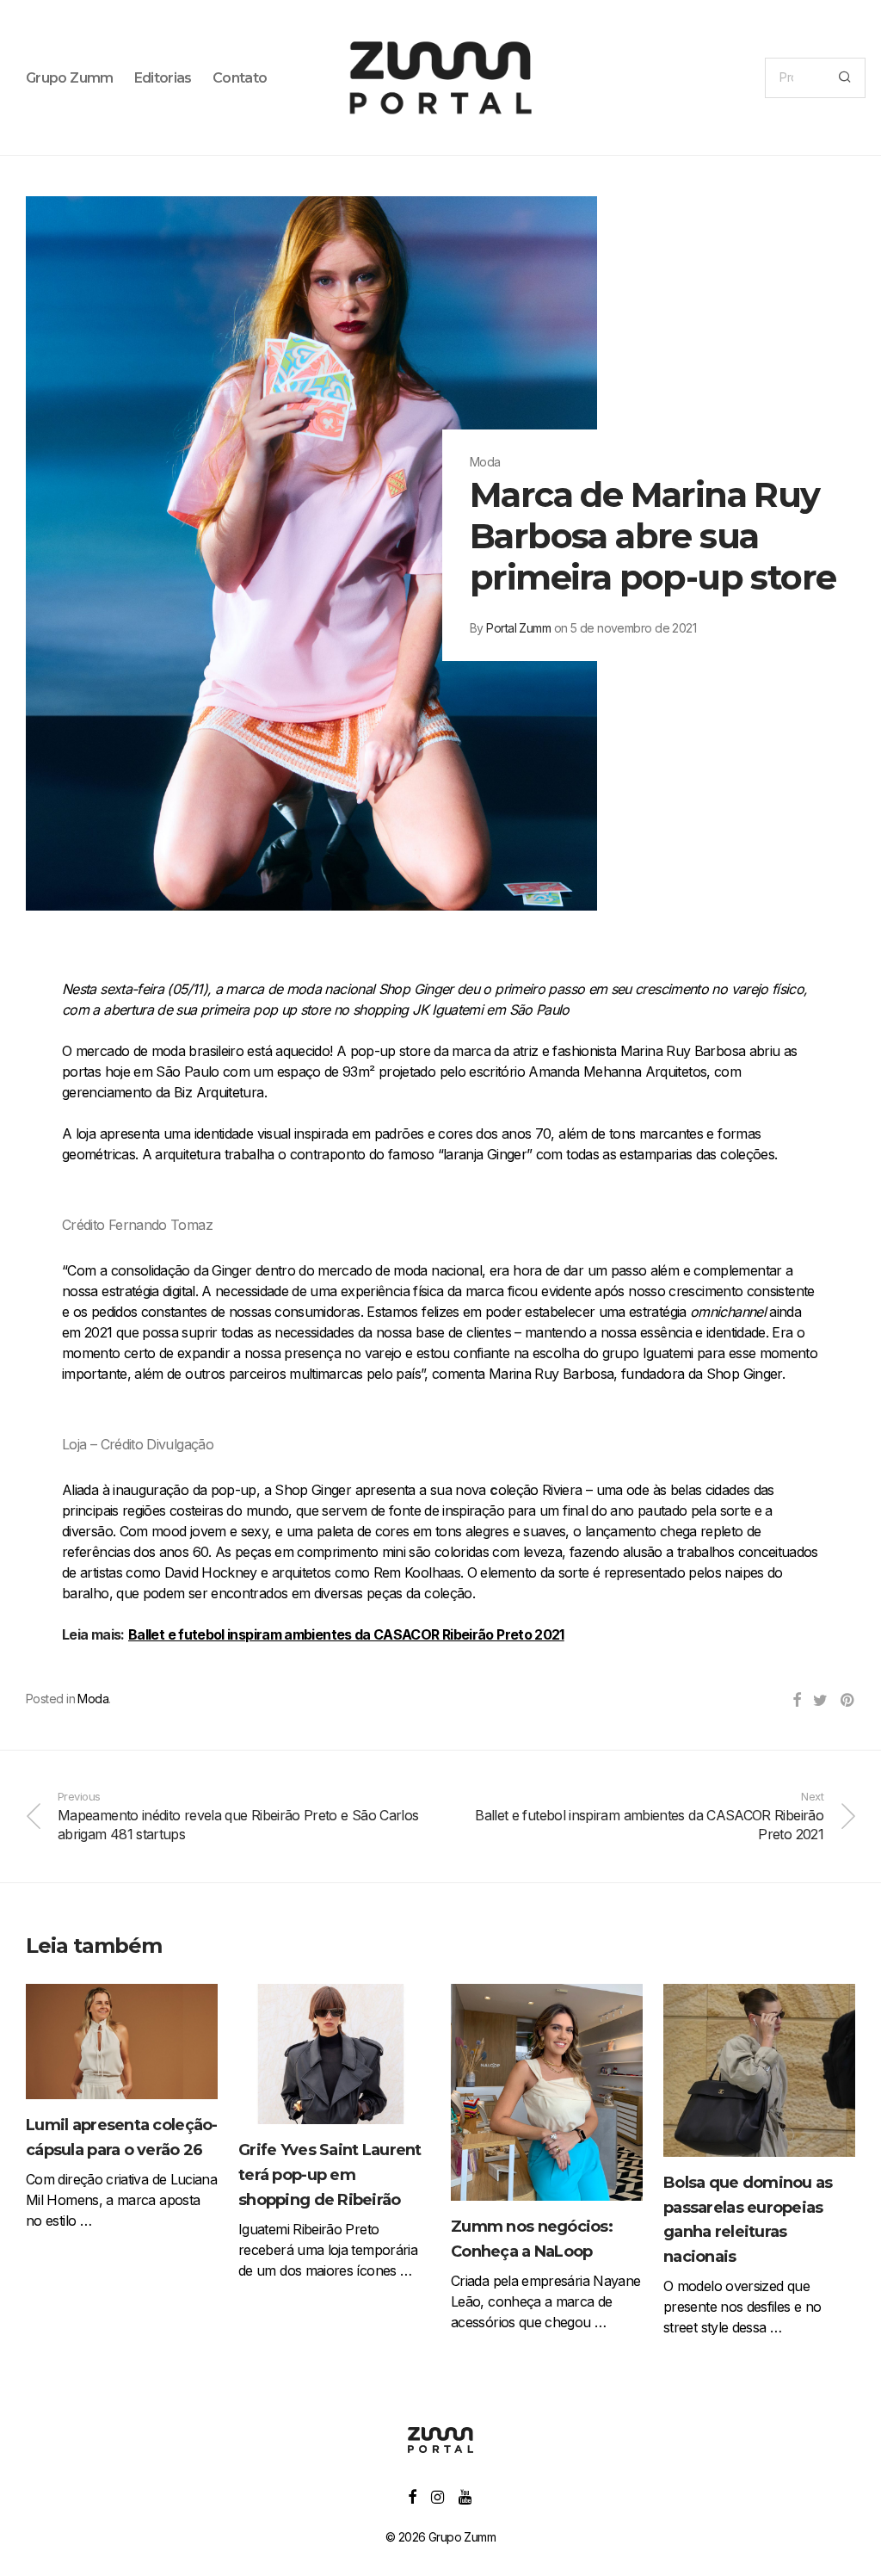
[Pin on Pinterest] (848, 1701)
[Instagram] (437, 2496)
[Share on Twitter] (820, 1701)
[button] (844, 78)
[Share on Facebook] (796, 1701)
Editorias (163, 78)
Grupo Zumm (70, 78)
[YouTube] (466, 2496)
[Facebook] (412, 2496)
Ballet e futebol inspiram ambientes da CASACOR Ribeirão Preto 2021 (346, 1634)
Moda (93, 1699)
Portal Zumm (518, 628)
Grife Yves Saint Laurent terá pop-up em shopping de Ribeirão (330, 2175)
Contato (240, 78)
